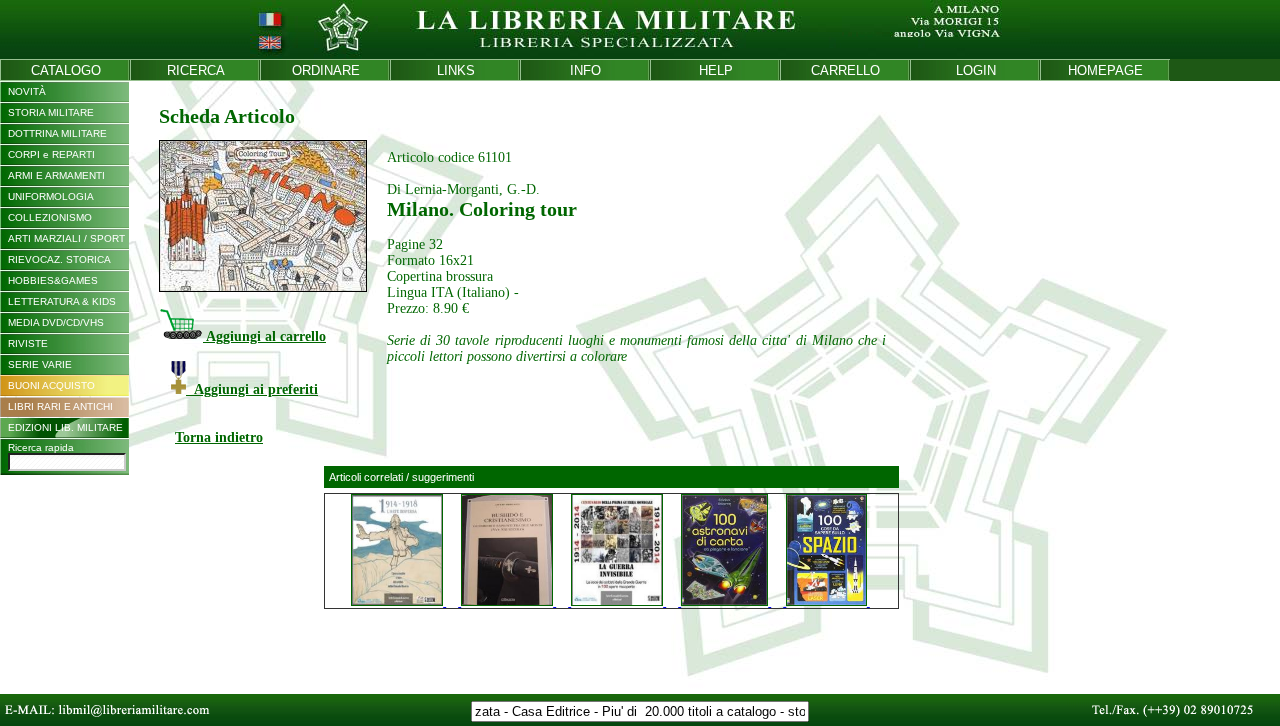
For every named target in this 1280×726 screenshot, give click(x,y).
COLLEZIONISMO (50, 217)
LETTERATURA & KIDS (62, 301)
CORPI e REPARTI (51, 154)
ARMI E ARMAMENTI (56, 175)
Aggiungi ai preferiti (252, 389)
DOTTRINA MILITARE (57, 133)
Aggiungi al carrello (264, 336)
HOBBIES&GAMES (53, 280)
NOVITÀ (27, 91)
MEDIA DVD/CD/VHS (56, 322)
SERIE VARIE (40, 364)
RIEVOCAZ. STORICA (59, 259)
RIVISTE (28, 343)
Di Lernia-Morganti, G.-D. (463, 189)
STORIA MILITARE (51, 112)
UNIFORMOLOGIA (51, 196)
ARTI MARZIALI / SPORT (66, 238)
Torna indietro (219, 437)
